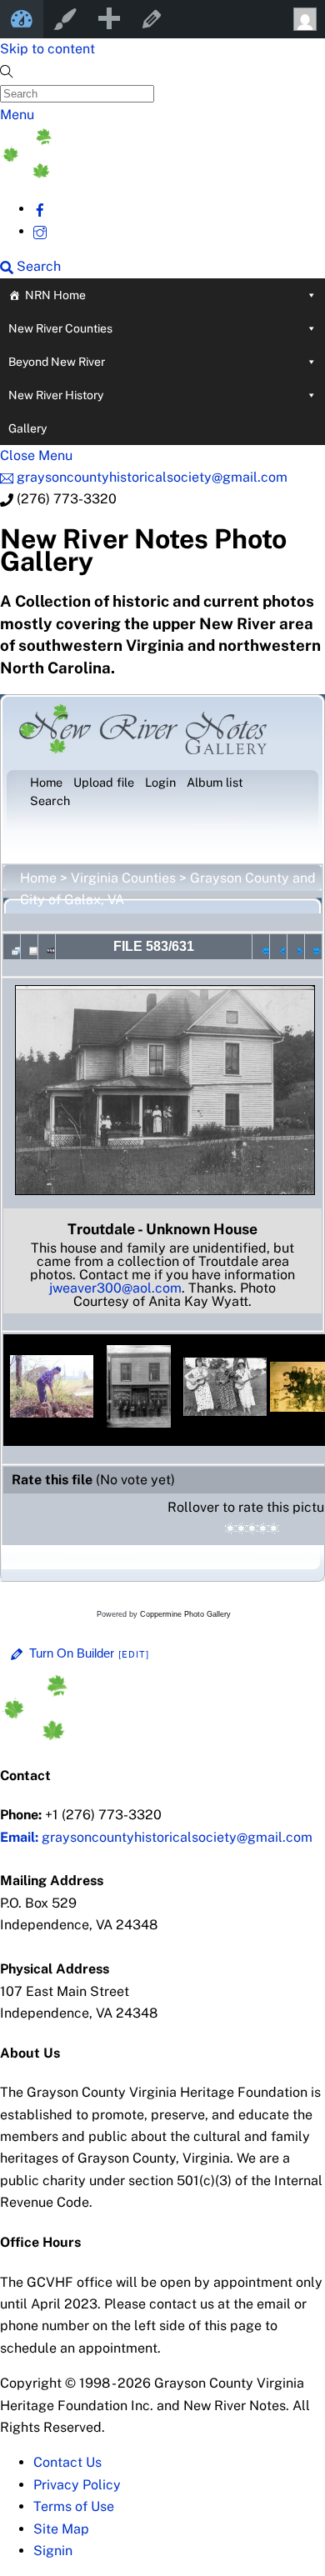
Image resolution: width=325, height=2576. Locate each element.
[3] (252, 1528)
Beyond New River (57, 362)
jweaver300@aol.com (115, 1288)
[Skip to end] (313, 947)
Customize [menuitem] (65, 19)
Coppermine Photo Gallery (185, 1614)
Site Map (61, 2529)
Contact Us (67, 2462)
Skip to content (47, 49)
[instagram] (40, 231)
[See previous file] (278, 947)
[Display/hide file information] (29, 947)
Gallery (27, 428)
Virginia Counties (123, 878)
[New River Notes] (125, 174)
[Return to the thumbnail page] (12, 947)
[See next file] (296, 947)
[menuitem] (108, 19)
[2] (241, 1528)
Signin (53, 2551)
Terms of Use (74, 2506)
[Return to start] (261, 947)
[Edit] (134, 1654)
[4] (263, 1528)
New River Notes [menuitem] (22, 19)
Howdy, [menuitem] (303, 19)
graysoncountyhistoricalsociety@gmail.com (156, 1837)
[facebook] (40, 209)
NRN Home (55, 295)
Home (38, 878)
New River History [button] (56, 395)
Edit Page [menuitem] (152, 19)
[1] (230, 1528)
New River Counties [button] (60, 328)
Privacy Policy (77, 2485)
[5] (274, 1528)
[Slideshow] (47, 947)
